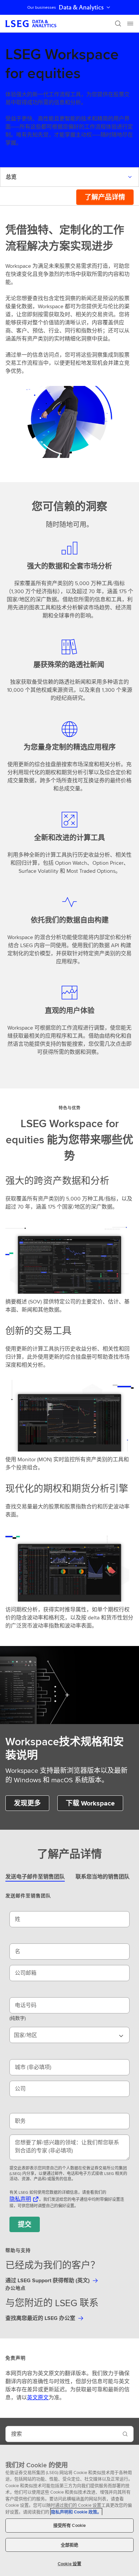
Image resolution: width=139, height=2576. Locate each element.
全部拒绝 (70, 2545)
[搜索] (118, 24)
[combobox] (69, 2035)
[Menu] (130, 24)
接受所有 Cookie (69, 2525)
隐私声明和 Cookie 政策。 (76, 2512)
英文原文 (38, 2398)
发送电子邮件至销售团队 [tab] (35, 1877)
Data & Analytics (81, 7)
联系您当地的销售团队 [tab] (103, 1877)
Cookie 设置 (69, 2564)
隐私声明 (20, 2199)
